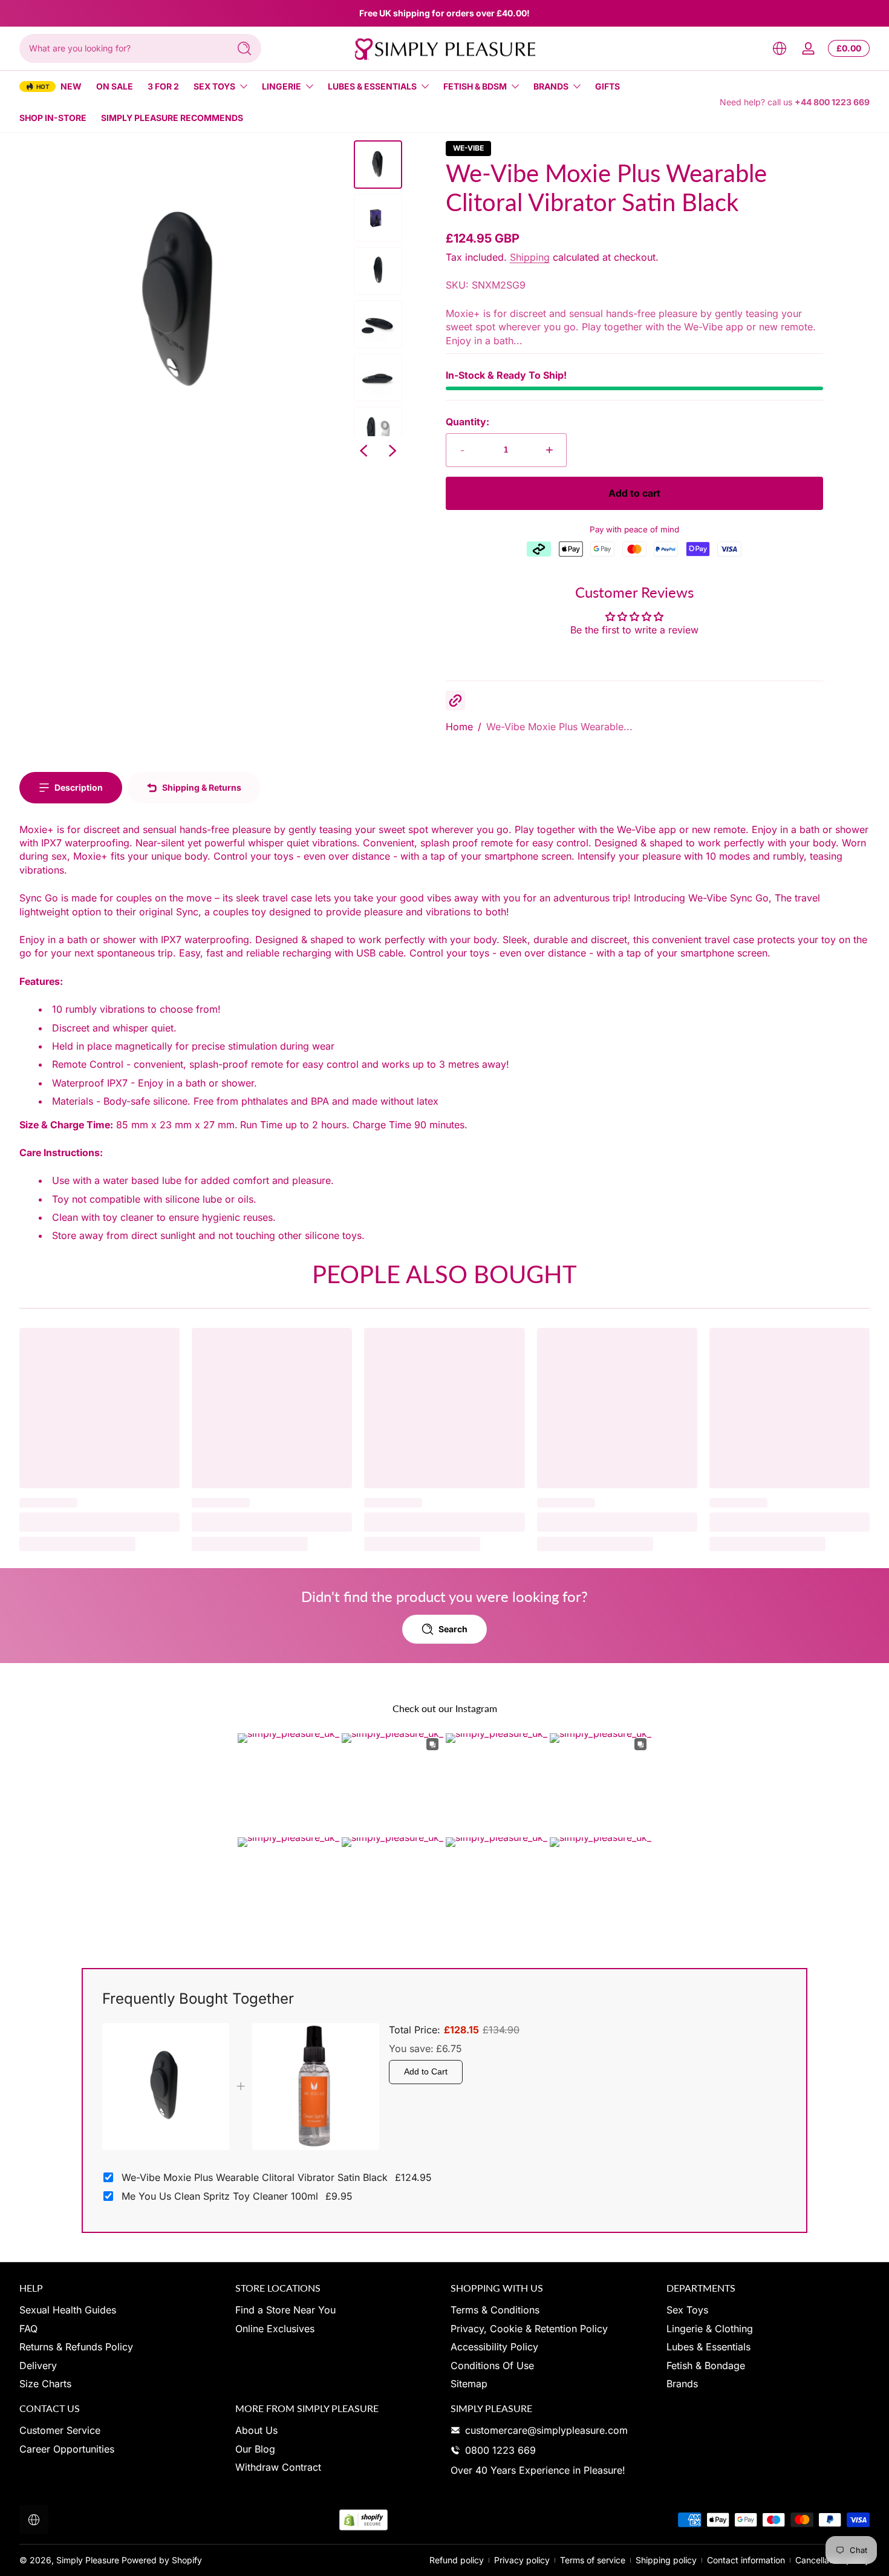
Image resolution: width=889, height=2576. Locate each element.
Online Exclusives (275, 2328)
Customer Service (60, 2430)
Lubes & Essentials (372, 86)
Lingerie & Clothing (710, 2328)
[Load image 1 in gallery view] (378, 165)
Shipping (530, 257)
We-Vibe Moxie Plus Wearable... (559, 727)
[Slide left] (363, 451)
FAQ (28, 2328)
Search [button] (453, 1629)
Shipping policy (666, 2560)
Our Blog (255, 2448)
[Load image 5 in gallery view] (378, 378)
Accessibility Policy (494, 2347)
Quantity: (467, 422)
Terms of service (593, 2560)
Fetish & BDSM (475, 86)
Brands (551, 86)
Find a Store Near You (285, 2310)
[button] (780, 48)
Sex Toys (214, 86)
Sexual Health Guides (68, 2310)
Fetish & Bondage (706, 2365)
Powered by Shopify (162, 2560)
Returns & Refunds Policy (76, 2347)
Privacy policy (522, 2560)
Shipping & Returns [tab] (202, 787)
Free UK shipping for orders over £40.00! (444, 13)
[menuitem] (121, 2310)
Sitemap (469, 2383)
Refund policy (457, 2560)
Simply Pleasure (88, 2560)
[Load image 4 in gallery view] (378, 324)
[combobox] (121, 48)
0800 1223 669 (500, 2450)
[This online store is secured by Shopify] (363, 2520)
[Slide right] (392, 451)
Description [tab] (79, 787)
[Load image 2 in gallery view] (378, 218)
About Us (256, 2430)
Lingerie (282, 86)
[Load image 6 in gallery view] (378, 431)
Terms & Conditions (495, 2310)
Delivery (38, 2365)
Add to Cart (426, 2071)
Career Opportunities (67, 2448)
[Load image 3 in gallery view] (378, 271)
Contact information (746, 2560)
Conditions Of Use (492, 2365)
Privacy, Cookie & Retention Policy (529, 2328)
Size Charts (45, 2383)
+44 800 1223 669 (832, 102)
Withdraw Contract (278, 2467)
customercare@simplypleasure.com (546, 2430)
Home (459, 727)
